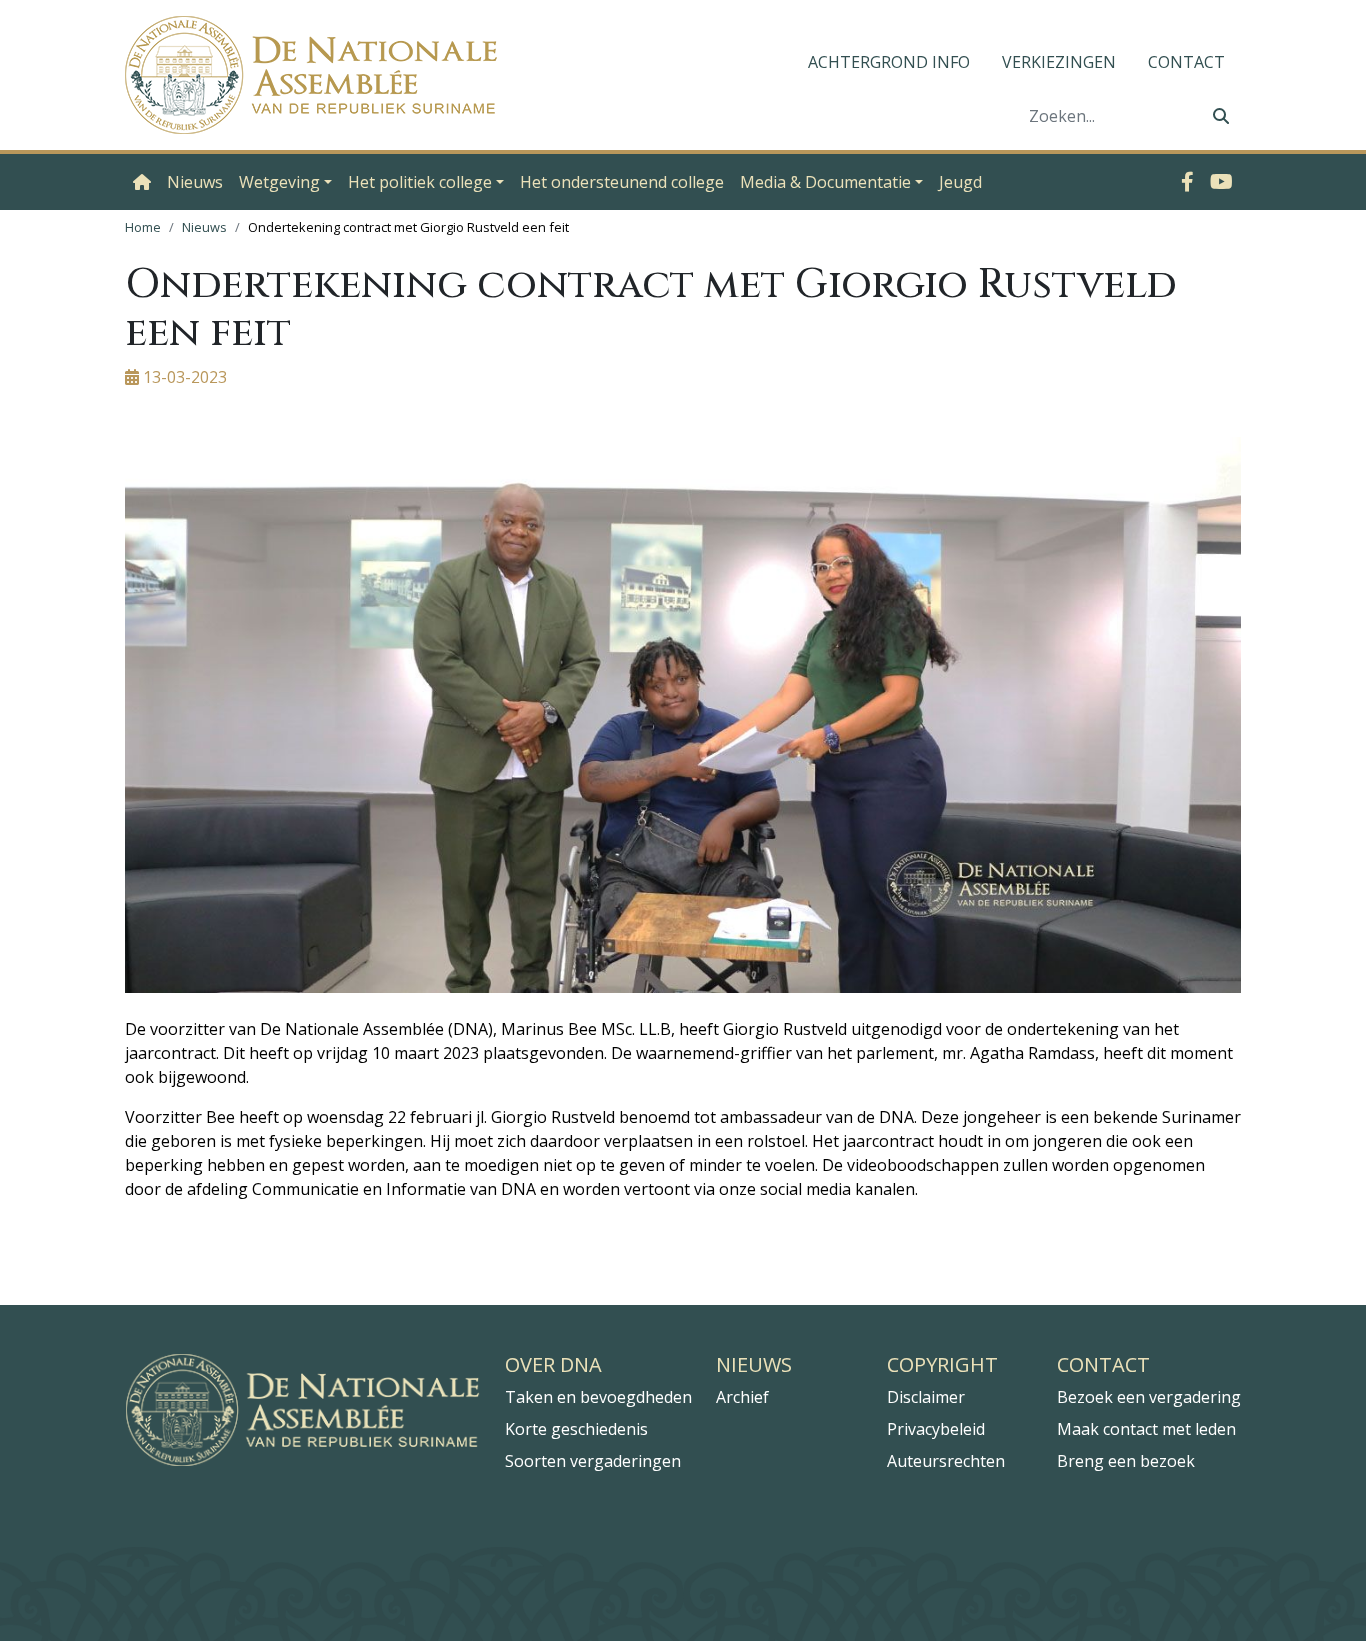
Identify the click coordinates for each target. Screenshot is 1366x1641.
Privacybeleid (936, 1429)
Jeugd (960, 182)
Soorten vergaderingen (593, 1461)
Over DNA (553, 1365)
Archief (742, 1397)
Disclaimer (926, 1397)
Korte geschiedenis (576, 1429)
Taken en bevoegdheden (598, 1397)
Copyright (942, 1365)
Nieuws (195, 182)
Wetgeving (279, 182)
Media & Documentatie (825, 182)
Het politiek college (420, 182)
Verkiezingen (1059, 62)
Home (143, 227)
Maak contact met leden (1146, 1429)
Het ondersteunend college (622, 182)
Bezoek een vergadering (1149, 1397)
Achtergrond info (889, 62)
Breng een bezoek (1126, 1461)
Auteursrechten (946, 1461)
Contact (1186, 62)
